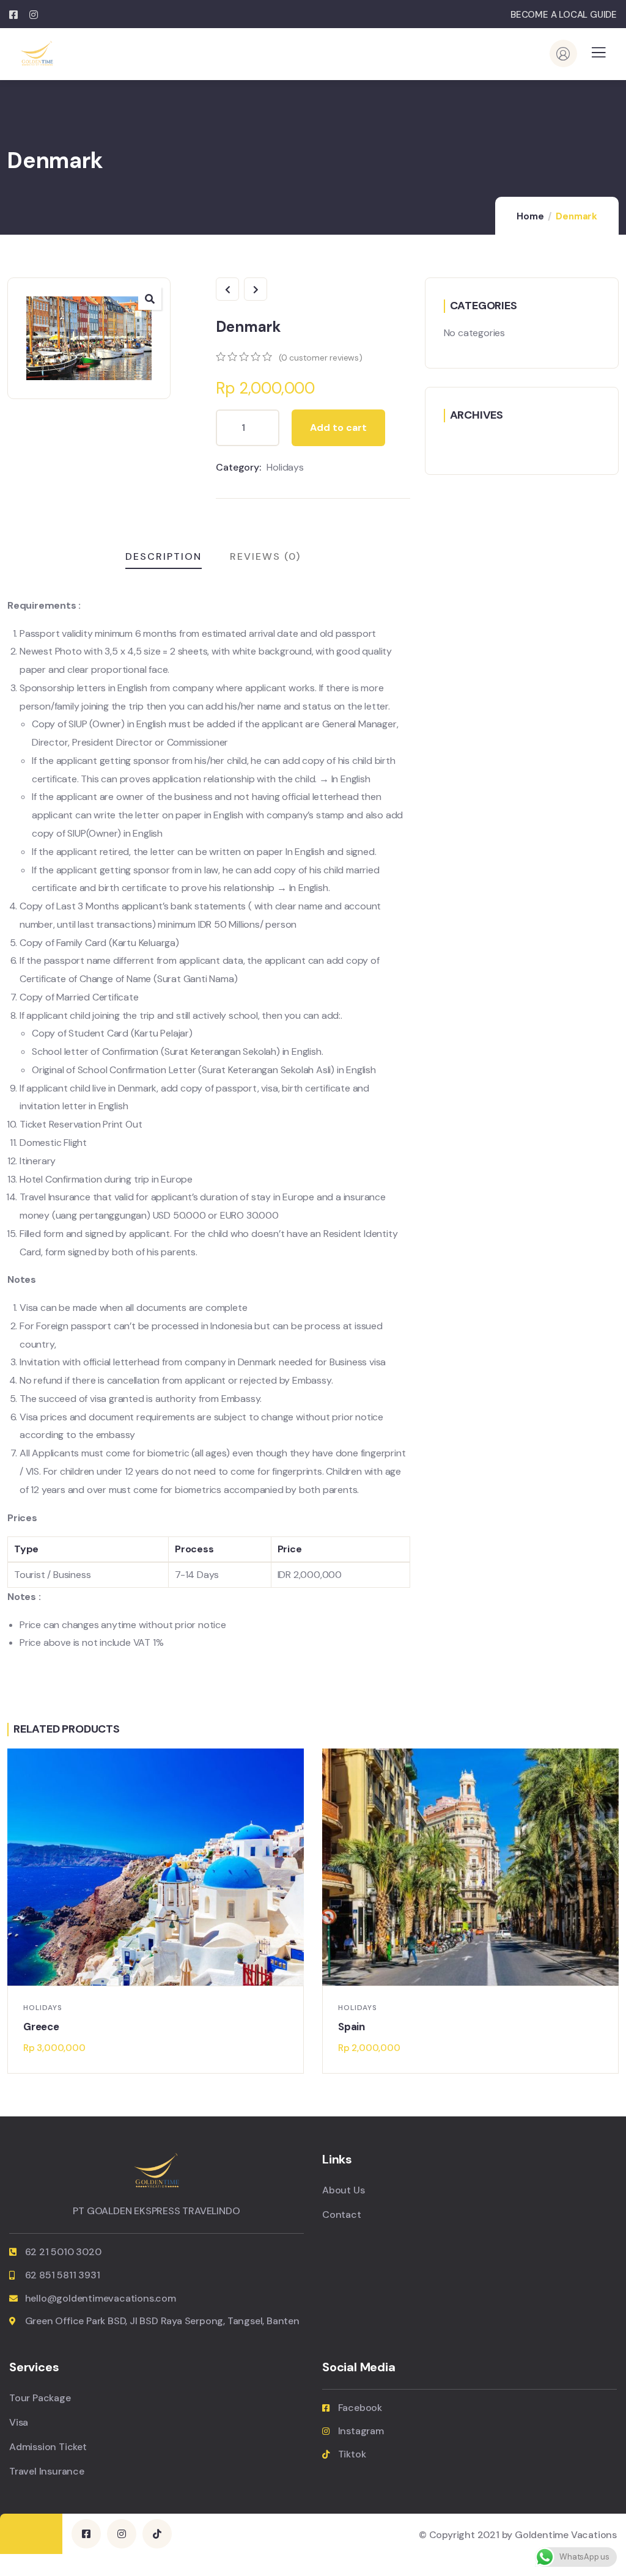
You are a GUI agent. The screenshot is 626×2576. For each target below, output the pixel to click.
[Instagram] (122, 2534)
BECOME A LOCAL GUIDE (564, 15)
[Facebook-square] (86, 2534)
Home (530, 216)
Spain (352, 2027)
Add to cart (338, 427)
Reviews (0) (265, 556)
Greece (41, 2027)
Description (164, 556)
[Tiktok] (157, 2534)
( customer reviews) (321, 358)
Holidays (285, 467)
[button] (613, 1914)
